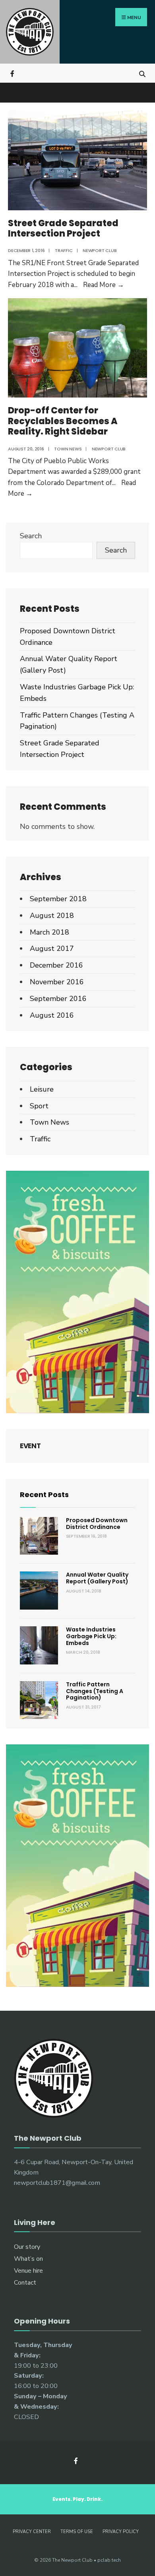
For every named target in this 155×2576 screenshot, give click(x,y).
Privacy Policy (121, 2532)
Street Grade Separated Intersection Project (63, 228)
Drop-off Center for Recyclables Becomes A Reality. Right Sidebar (63, 421)
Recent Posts (44, 1495)
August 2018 (52, 916)
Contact (25, 2283)
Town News (68, 449)
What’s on (28, 2259)
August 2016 (52, 1015)
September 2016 (58, 999)
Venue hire (28, 2271)
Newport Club (100, 250)
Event (30, 1446)
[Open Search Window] (142, 73)
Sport (39, 1106)
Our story (27, 2247)
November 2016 (57, 982)
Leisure (42, 1089)
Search (31, 536)
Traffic (64, 250)
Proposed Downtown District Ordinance (97, 1524)
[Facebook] (13, 73)
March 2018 (49, 932)
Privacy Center (32, 2532)
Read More (104, 285)
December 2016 (56, 965)
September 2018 (58, 899)
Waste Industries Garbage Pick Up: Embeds (91, 1636)
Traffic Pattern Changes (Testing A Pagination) (95, 1691)
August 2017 (52, 949)
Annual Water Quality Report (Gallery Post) (97, 1578)
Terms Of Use (77, 2532)
